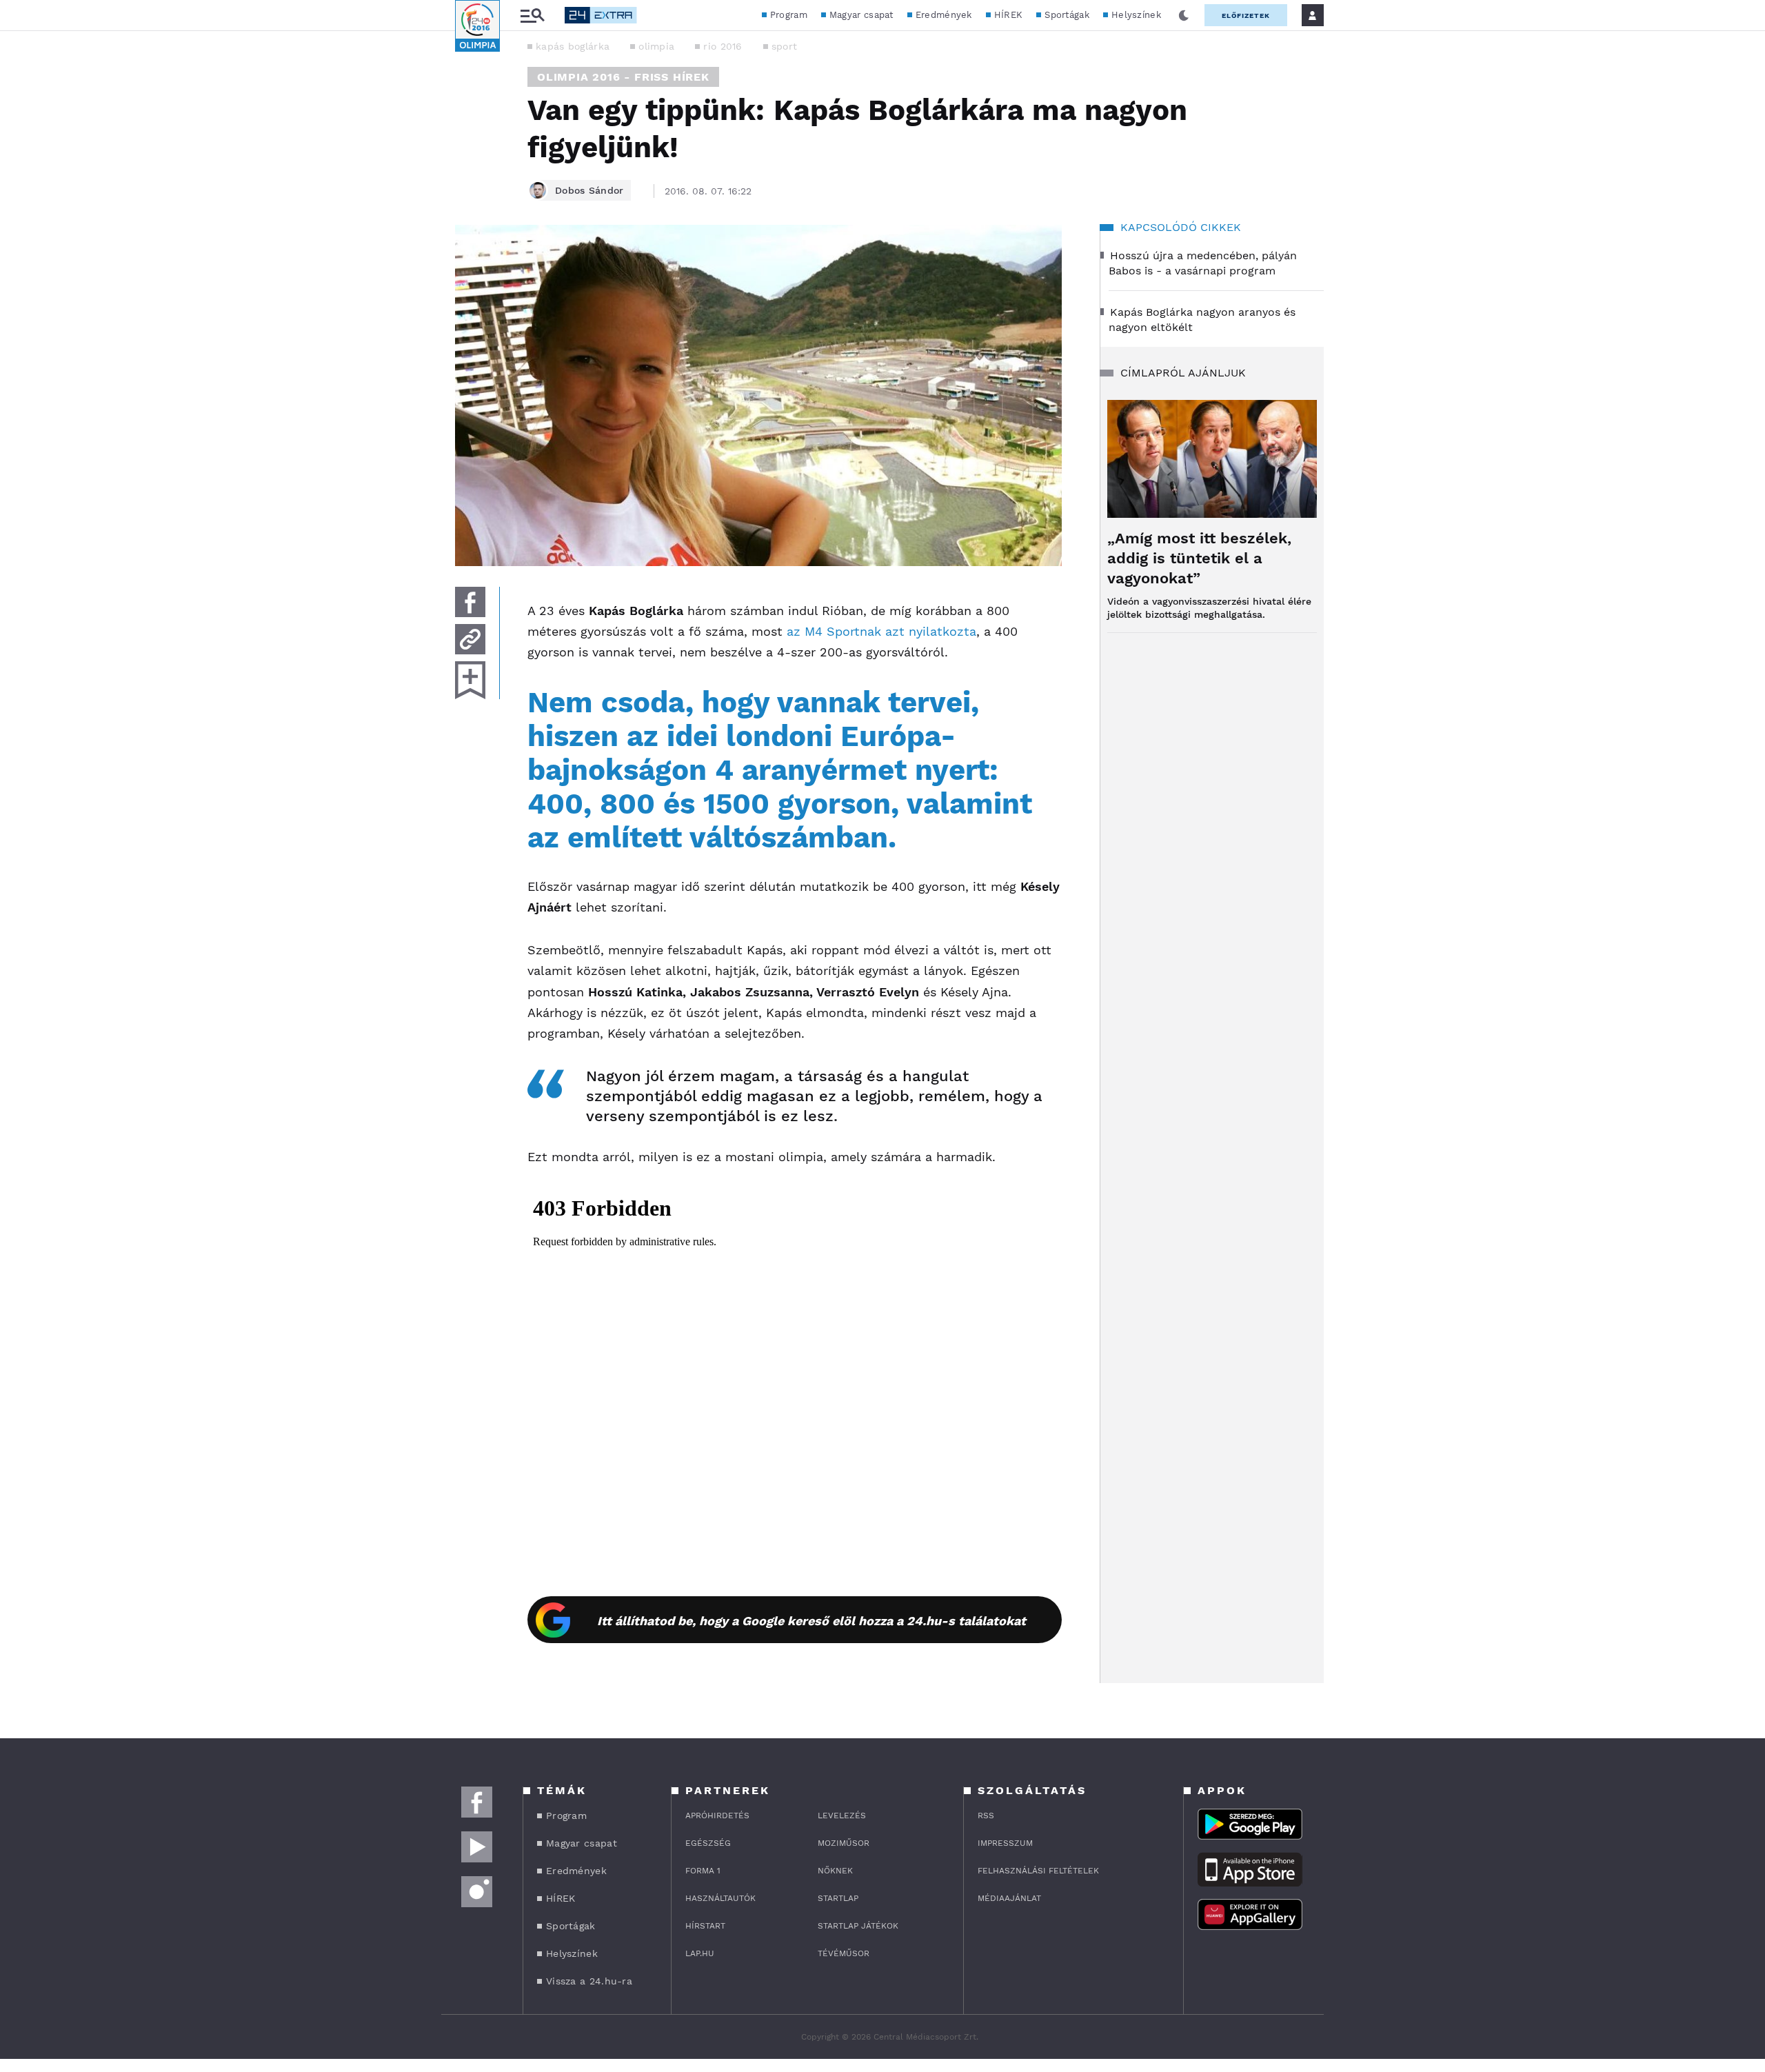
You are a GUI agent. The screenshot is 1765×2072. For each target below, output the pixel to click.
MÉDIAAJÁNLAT (1009, 1898)
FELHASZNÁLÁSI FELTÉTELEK (1038, 1871)
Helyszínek (1136, 15)
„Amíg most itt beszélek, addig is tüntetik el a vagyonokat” (1199, 558)
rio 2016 (723, 46)
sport (785, 46)
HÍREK (1009, 15)
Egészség (708, 1843)
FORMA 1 (703, 1871)
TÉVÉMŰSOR (844, 1953)
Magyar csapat (861, 15)
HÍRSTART (705, 1926)
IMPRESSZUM (1005, 1843)
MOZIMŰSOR (844, 1843)
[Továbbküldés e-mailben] (470, 639)
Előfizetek (1246, 16)
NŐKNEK (835, 1871)
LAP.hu (700, 1953)
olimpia (656, 46)
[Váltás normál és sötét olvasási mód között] (1184, 15)
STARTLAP (838, 1898)
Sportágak (1067, 15)
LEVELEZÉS (842, 1815)
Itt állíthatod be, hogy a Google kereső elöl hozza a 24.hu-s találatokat (811, 1621)
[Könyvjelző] (470, 680)
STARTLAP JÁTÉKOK (858, 1926)
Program (789, 15)
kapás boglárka (573, 46)
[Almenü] (532, 16)
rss (986, 1815)
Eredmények (944, 15)
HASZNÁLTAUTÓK (720, 1898)
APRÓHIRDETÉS (717, 1815)
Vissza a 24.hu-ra (589, 1981)
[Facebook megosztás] (470, 602)
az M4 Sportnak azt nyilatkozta (881, 631)
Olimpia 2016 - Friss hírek (623, 77)
